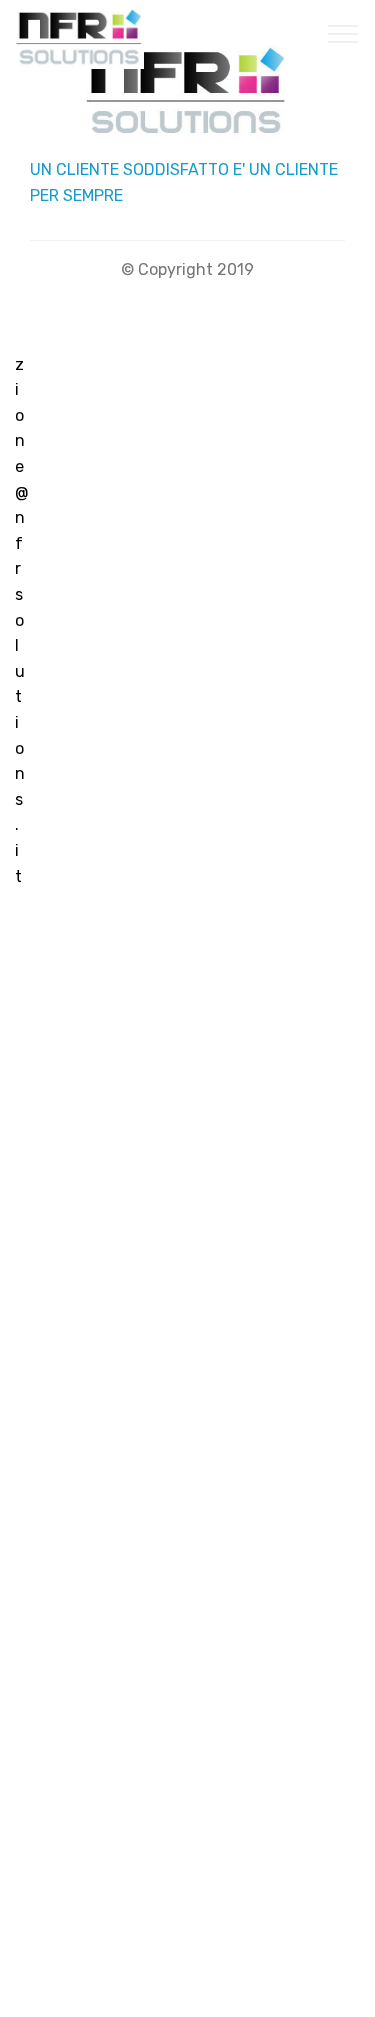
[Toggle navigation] (343, 33)
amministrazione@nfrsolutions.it (22, 492)
